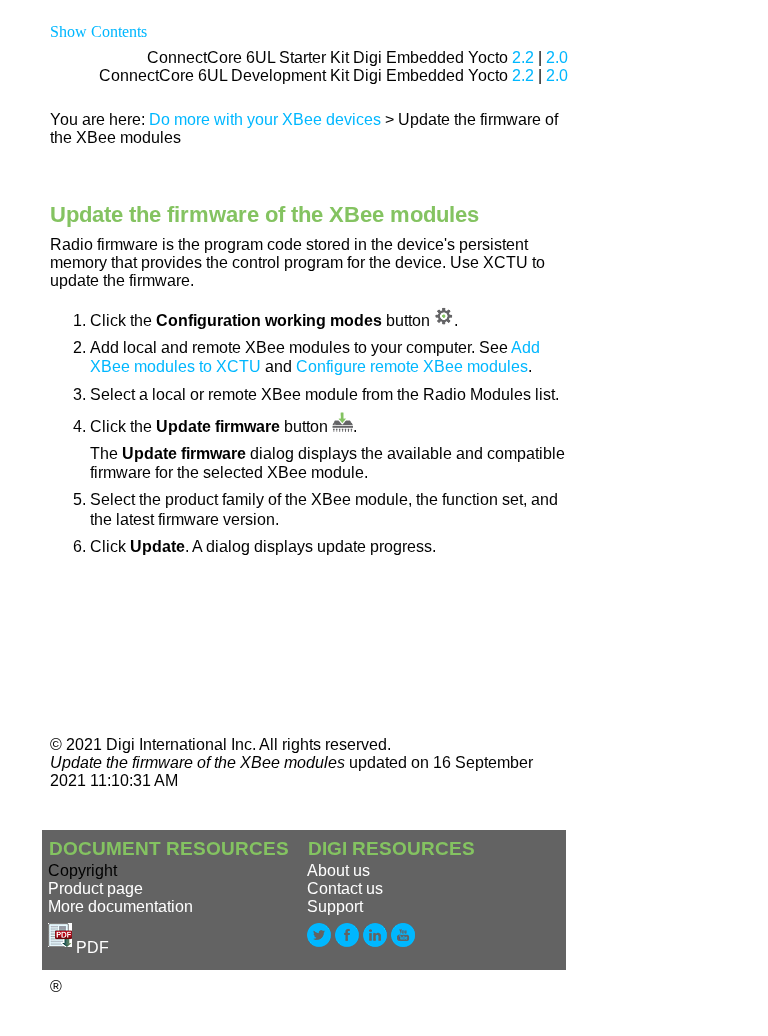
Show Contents (98, 31)
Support (335, 906)
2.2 (523, 57)
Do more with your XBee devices (265, 119)
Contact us (345, 888)
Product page (95, 888)
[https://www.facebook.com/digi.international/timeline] (349, 947)
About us (338, 870)
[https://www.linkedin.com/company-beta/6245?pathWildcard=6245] (377, 947)
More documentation (120, 906)
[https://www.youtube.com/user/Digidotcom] (403, 947)
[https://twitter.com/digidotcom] (321, 947)
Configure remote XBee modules (412, 366)
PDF (90, 947)
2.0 (557, 57)
